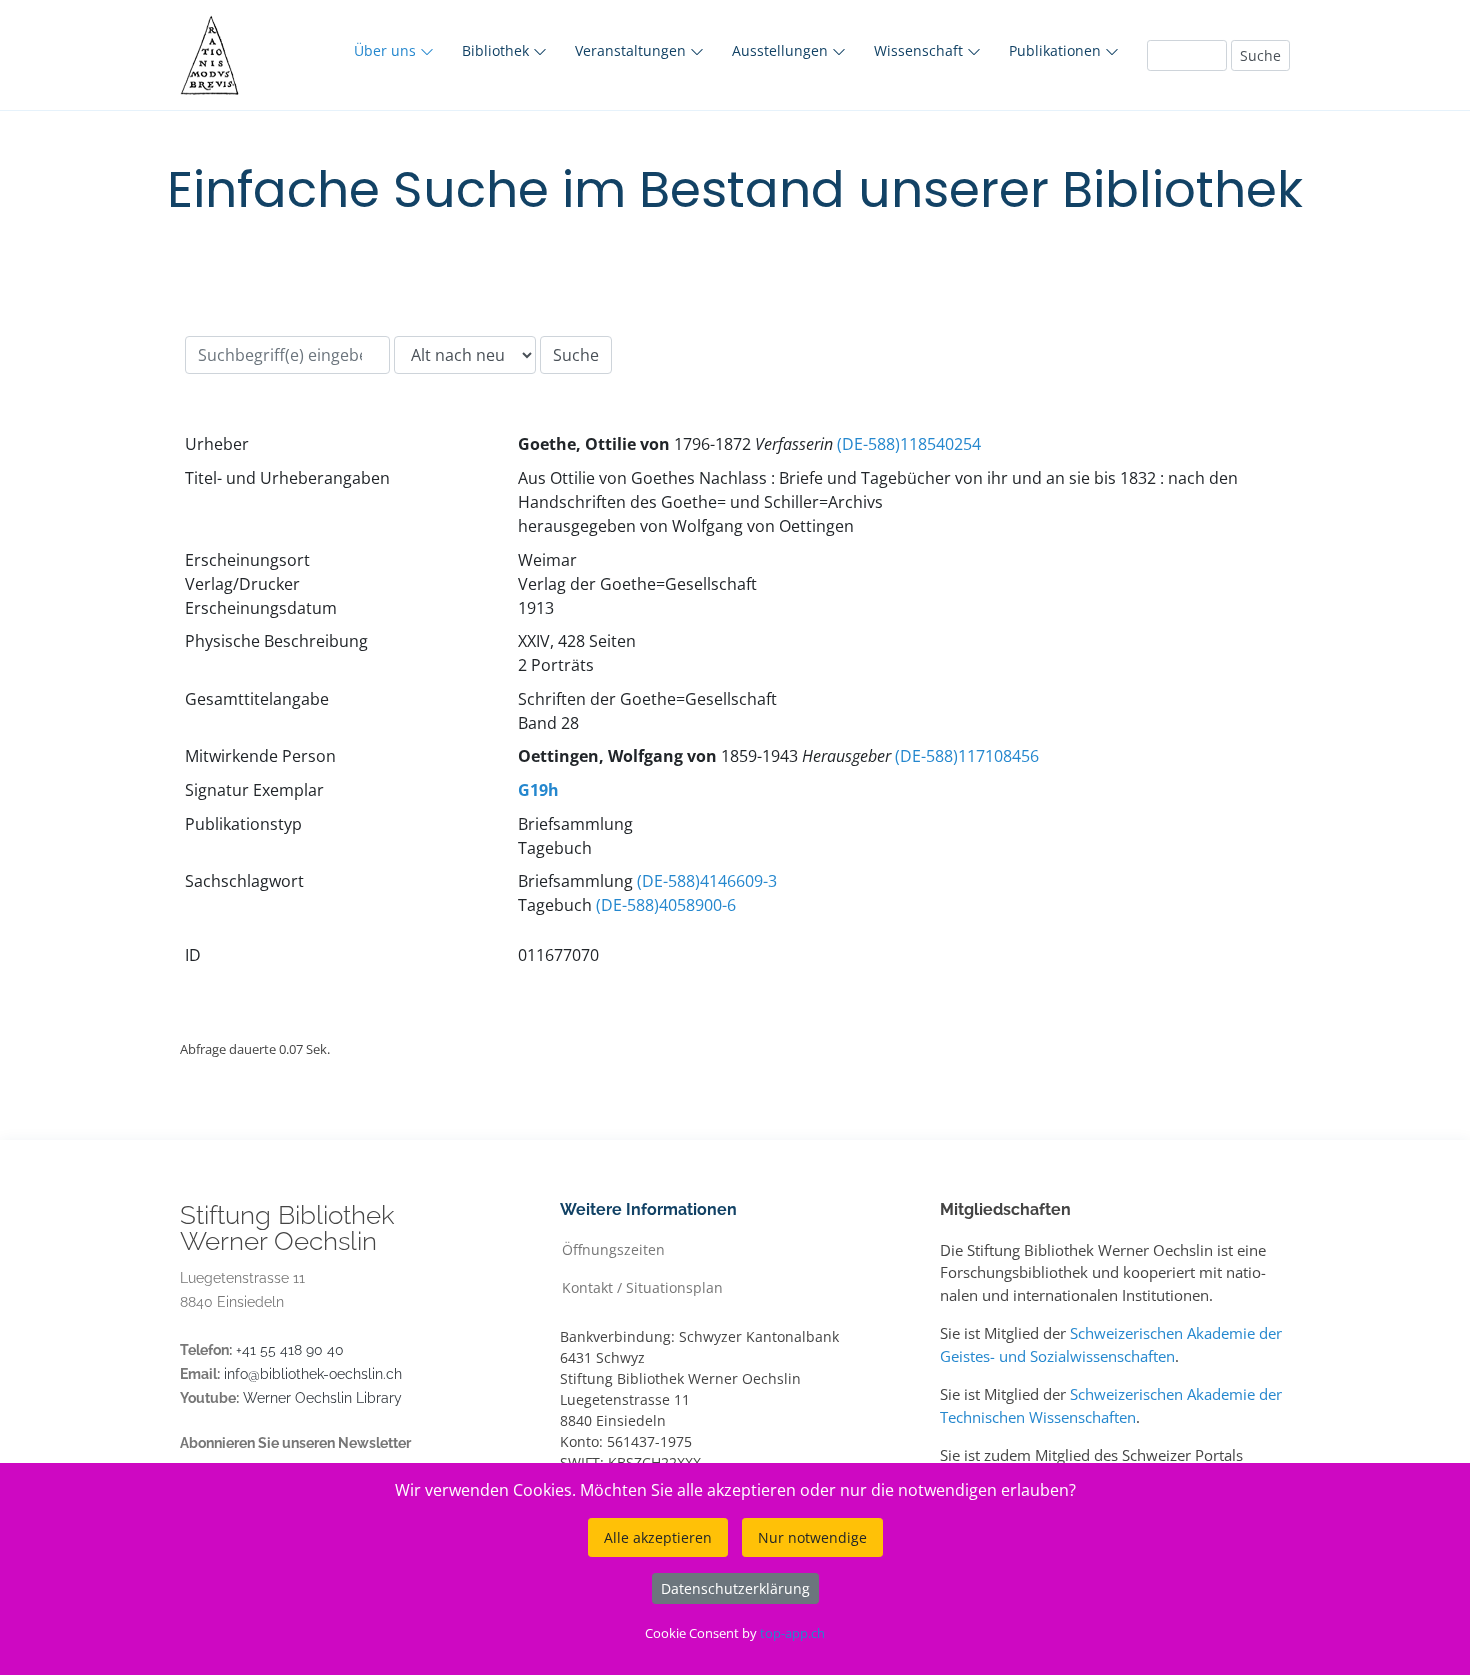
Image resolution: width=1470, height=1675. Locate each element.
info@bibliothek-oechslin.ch (313, 1374)
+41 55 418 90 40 (290, 1350)
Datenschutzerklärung (735, 1588)
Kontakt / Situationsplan (642, 1286)
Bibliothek (497, 50)
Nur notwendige (812, 1537)
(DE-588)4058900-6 (666, 905)
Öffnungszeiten (613, 1248)
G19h (538, 790)
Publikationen (1057, 50)
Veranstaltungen (632, 50)
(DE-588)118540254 (909, 444)
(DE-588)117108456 (967, 756)
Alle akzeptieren (658, 1537)
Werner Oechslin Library (322, 1398)
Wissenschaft (920, 50)
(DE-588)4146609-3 (707, 881)
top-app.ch (792, 1633)
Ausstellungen (782, 50)
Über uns (387, 50)
